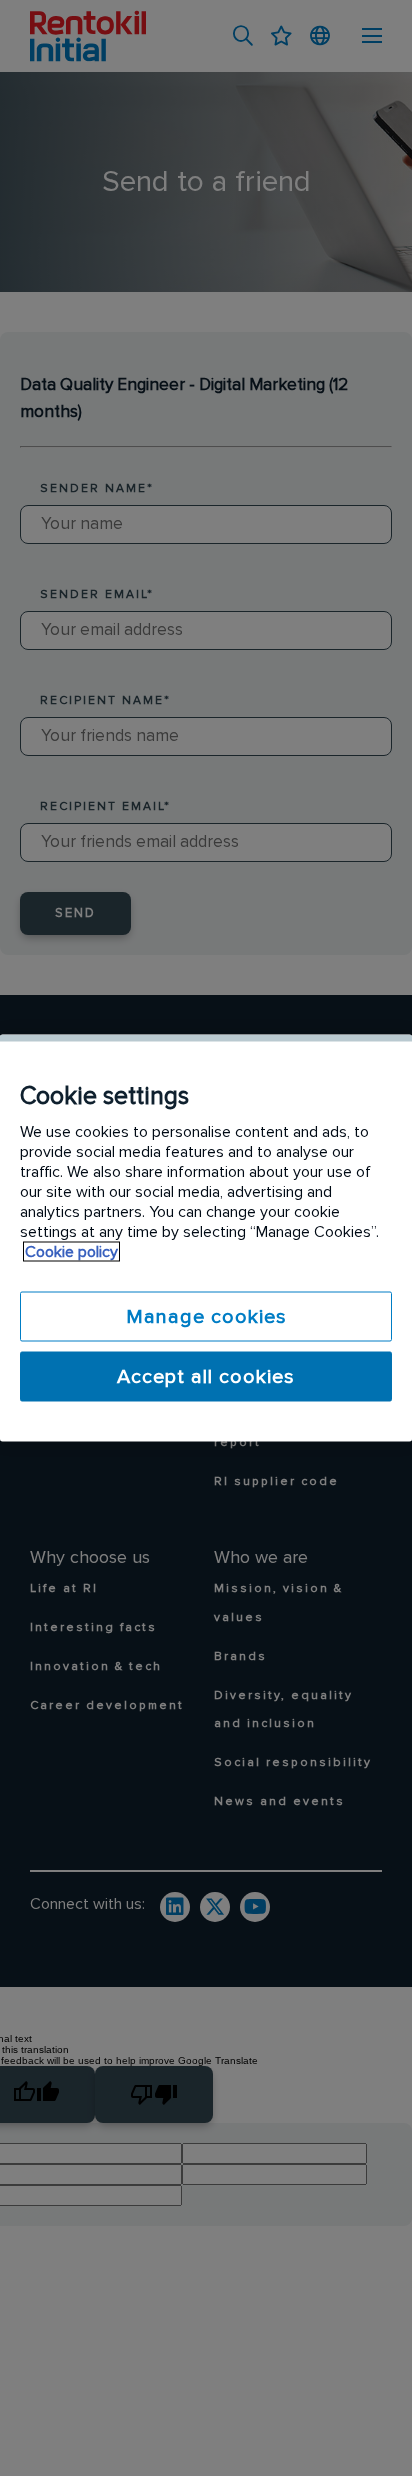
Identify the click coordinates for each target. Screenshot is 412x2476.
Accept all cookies (206, 1377)
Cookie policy (71, 1252)
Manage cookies (206, 1317)
